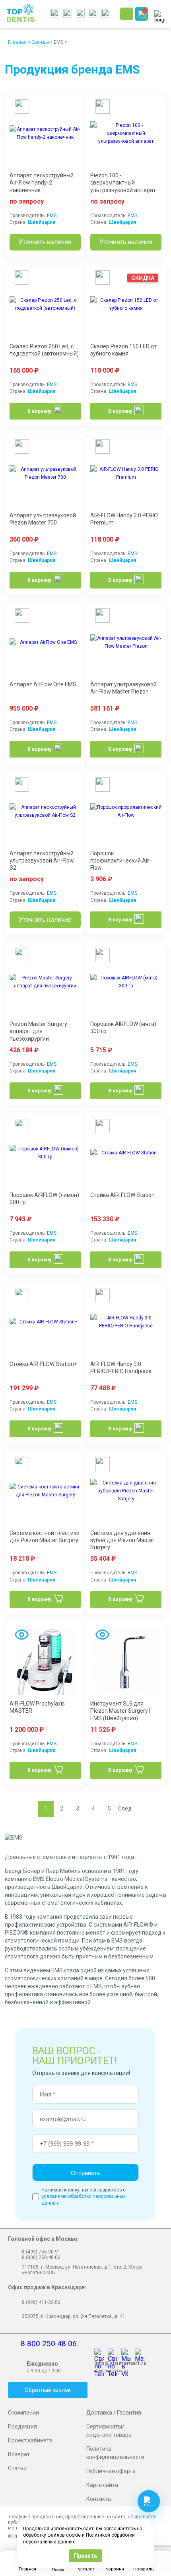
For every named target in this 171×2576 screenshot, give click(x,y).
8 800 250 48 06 (49, 2344)
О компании (23, 2413)
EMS (52, 216)
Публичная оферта (111, 2471)
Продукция (22, 2426)
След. (125, 1809)
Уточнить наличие (45, 242)
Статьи (17, 2468)
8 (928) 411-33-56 (41, 2302)
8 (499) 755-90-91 (41, 2252)
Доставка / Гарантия (114, 2413)
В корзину (39, 411)
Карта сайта (102, 2485)
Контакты (99, 2499)
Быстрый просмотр (21, 108)
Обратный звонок (48, 2390)
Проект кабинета (30, 2440)
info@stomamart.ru (120, 2363)
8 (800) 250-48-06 (41, 2257)
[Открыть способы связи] (149, 2501)
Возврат (19, 2454)
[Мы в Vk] (128, 2354)
